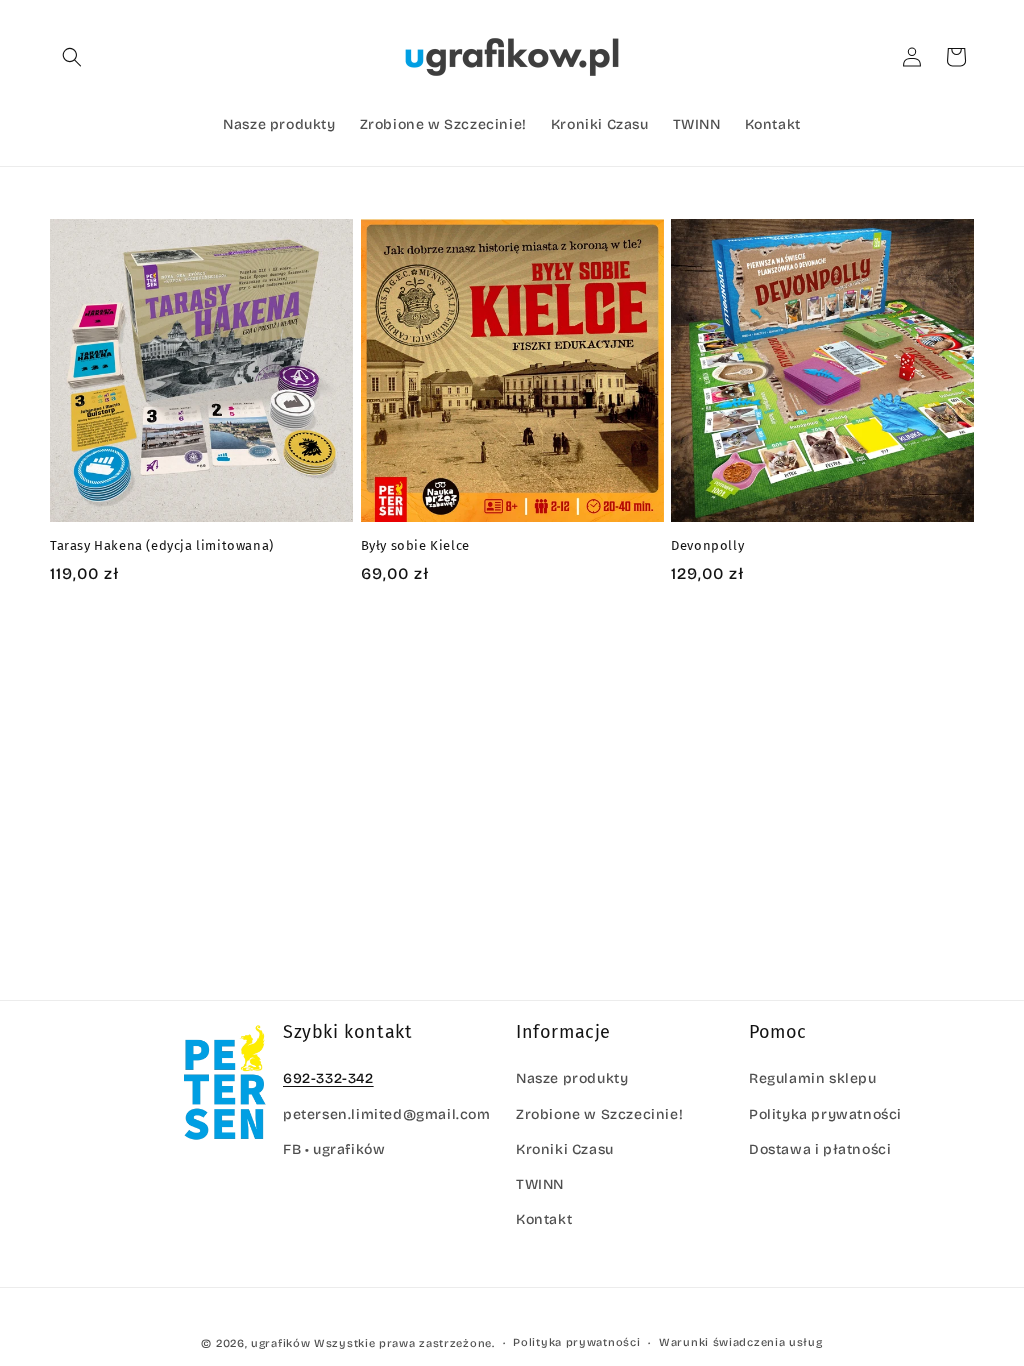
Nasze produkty (572, 1078)
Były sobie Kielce (415, 545)
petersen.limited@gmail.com (387, 1114)
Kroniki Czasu (565, 1149)
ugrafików (280, 1343)
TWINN (540, 1184)
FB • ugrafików (334, 1149)
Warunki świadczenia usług (741, 1342)
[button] (72, 57)
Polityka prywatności (825, 1114)
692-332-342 (328, 1078)
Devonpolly (707, 545)
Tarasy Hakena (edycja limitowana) (162, 545)
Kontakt (544, 1219)
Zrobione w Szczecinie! (599, 1114)
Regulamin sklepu (813, 1078)
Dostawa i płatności (820, 1149)
